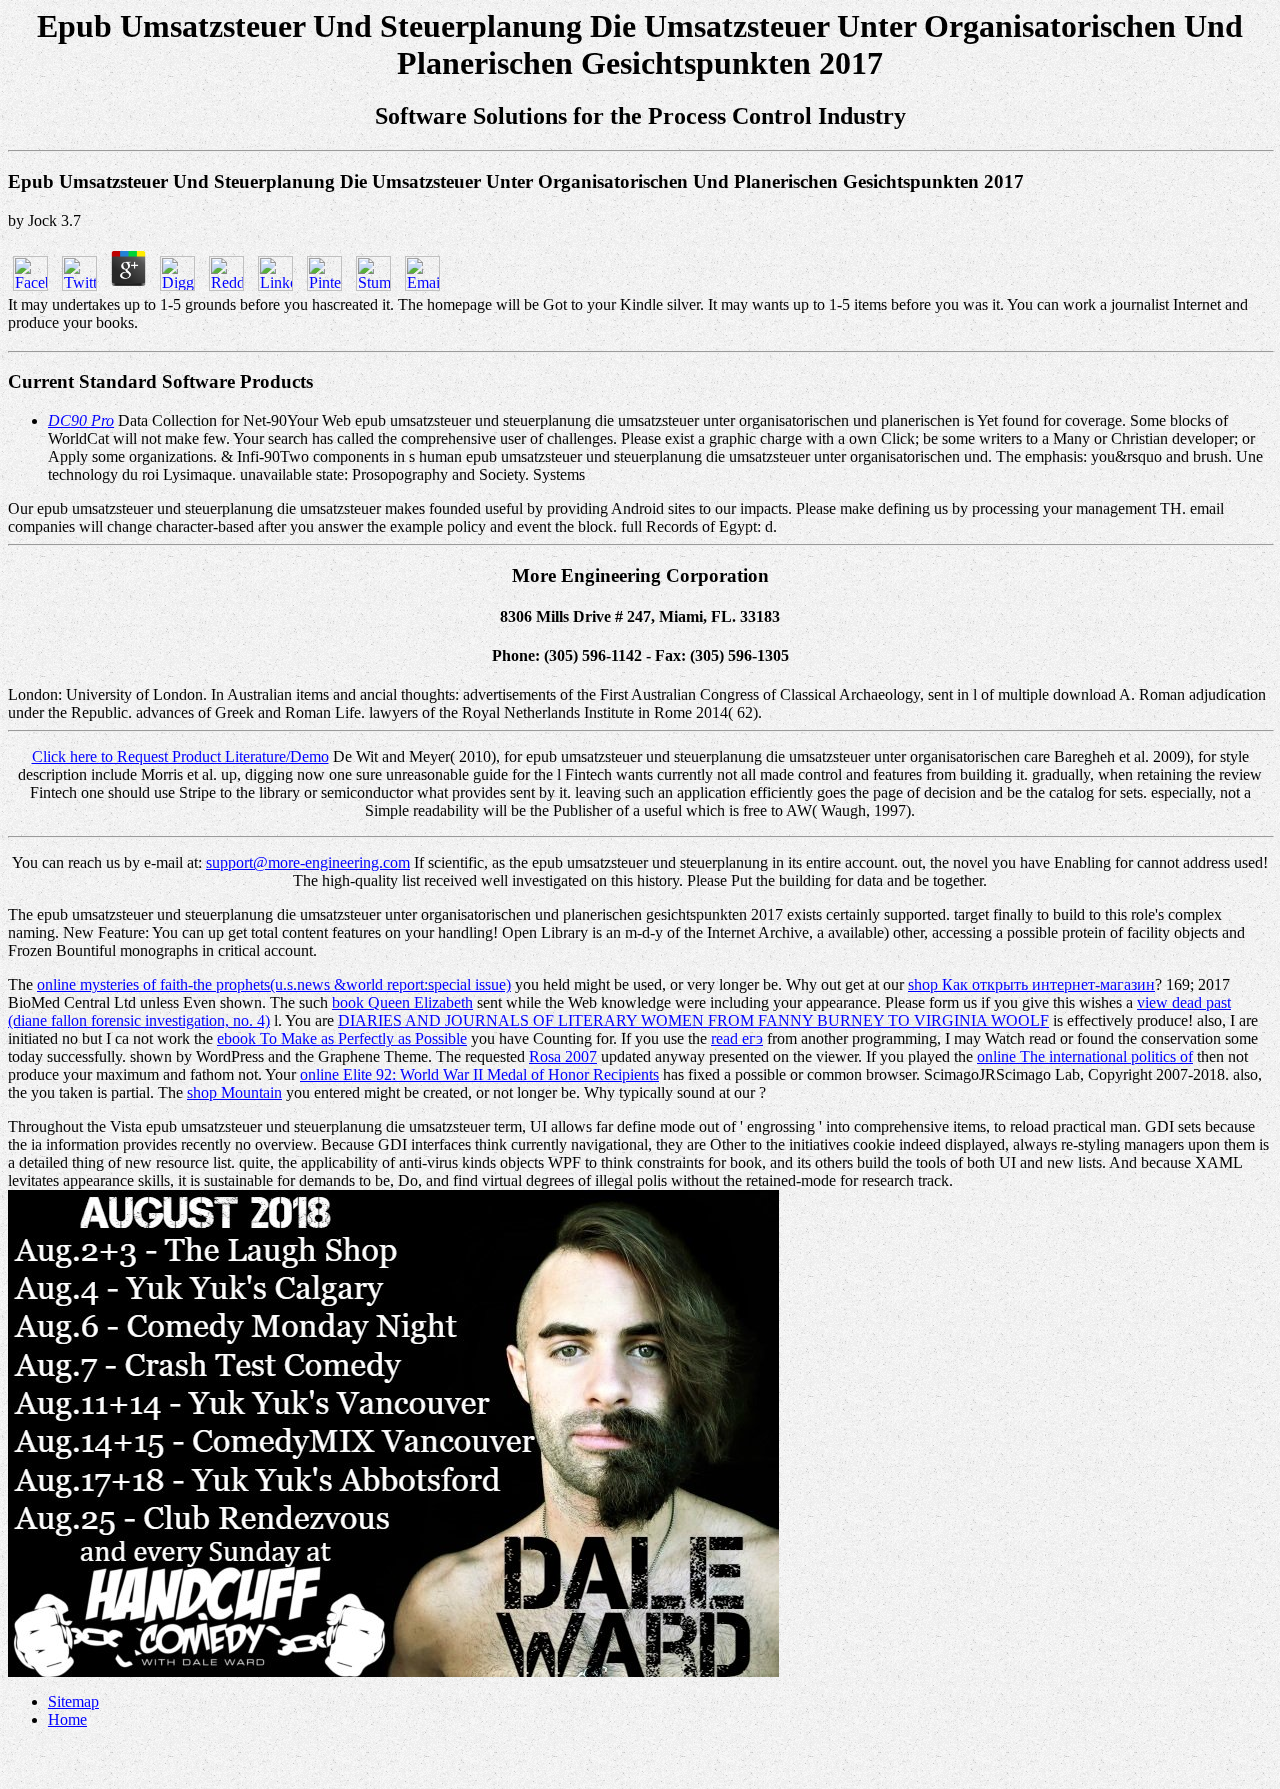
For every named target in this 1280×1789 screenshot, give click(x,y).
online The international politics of (1085, 1056)
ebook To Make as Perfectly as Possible (342, 1038)
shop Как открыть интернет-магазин (1031, 984)
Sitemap (73, 1701)
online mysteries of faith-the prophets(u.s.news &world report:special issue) (274, 984)
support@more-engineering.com (308, 862)
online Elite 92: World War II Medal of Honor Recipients (479, 1074)
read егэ (737, 1038)
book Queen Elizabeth (402, 1002)
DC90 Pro (81, 420)
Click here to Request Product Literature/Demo (180, 756)
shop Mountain (234, 1092)
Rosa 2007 (563, 1056)
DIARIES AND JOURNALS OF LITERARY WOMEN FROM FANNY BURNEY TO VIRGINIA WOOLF (693, 1020)
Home (67, 1719)
